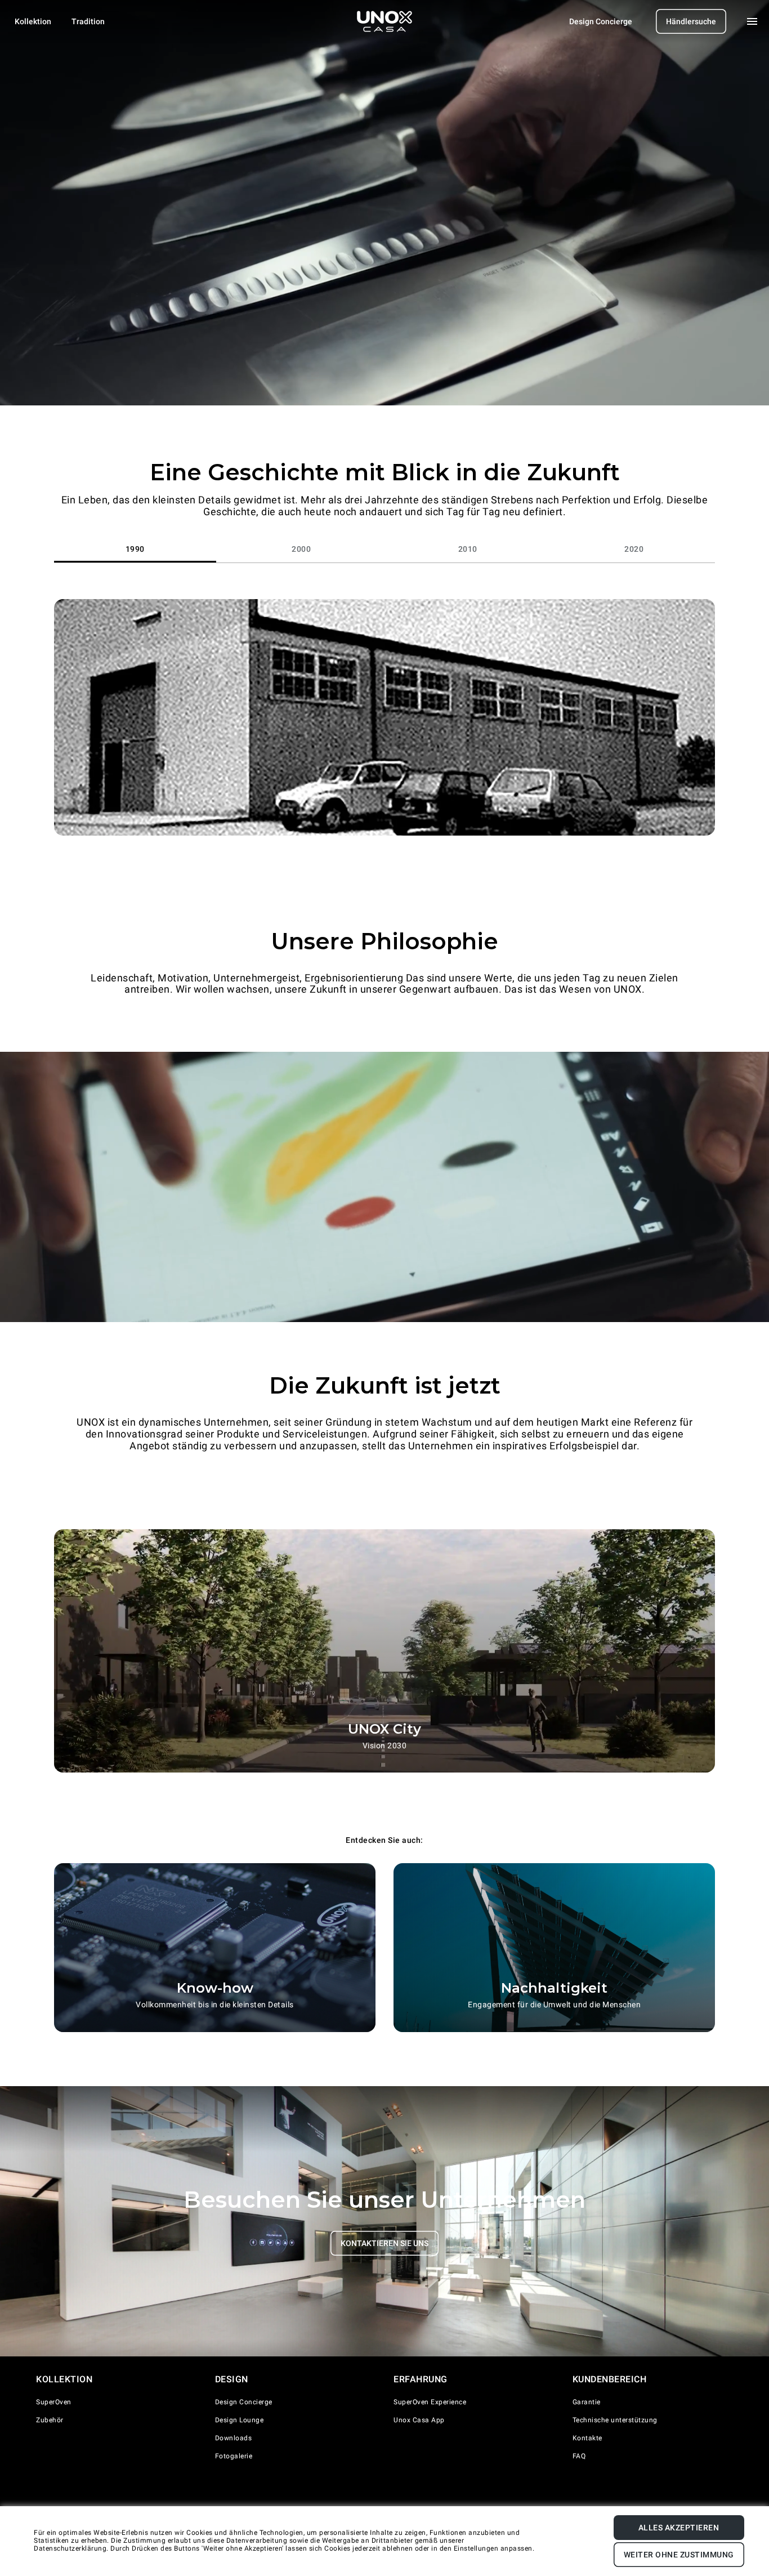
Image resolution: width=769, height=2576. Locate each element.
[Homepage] (384, 21)
